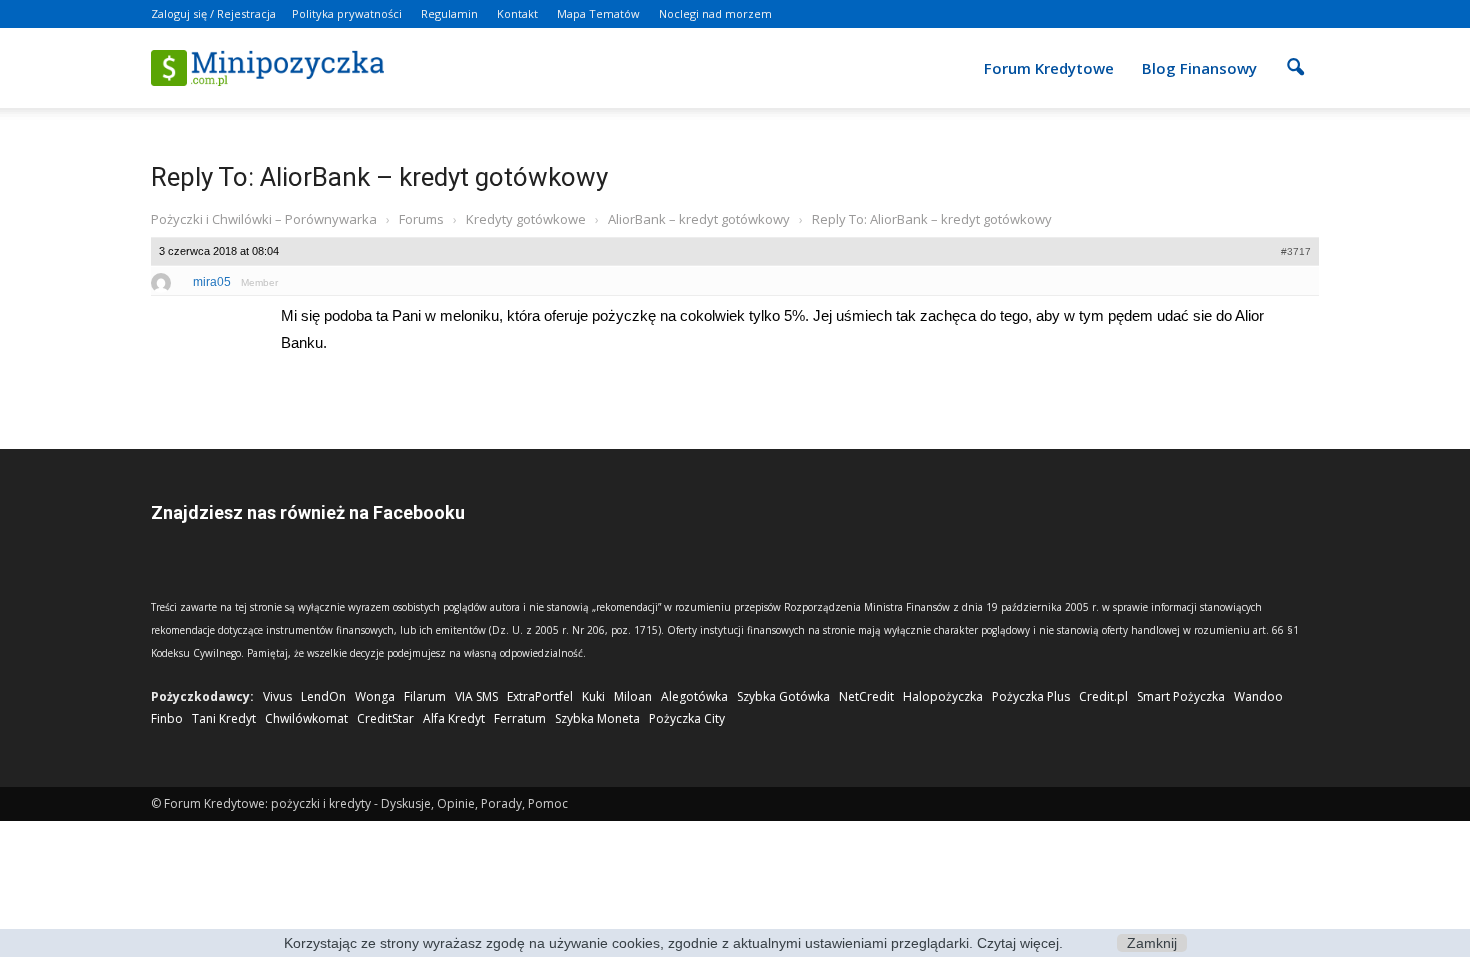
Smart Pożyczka (1181, 696)
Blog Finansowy (1199, 68)
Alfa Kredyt (454, 718)
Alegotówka (694, 696)
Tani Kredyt (224, 718)
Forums (421, 219)
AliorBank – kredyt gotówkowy (699, 219)
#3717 (1296, 251)
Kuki (593, 696)
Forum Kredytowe (1049, 68)
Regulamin (449, 13)
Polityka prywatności (347, 13)
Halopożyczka (943, 696)
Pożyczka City (687, 718)
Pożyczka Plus (1031, 696)
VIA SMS (476, 696)
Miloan (633, 696)
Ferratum (520, 718)
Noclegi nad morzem (715, 13)
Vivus (277, 696)
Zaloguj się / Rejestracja (213, 13)
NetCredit (866, 696)
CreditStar (385, 718)
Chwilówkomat (306, 718)
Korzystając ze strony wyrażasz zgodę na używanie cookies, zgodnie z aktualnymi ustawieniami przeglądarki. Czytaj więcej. (673, 943)
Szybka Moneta (597, 718)
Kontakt (517, 13)
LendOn (323, 696)
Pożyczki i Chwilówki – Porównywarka (264, 219)
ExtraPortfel (540, 696)
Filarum (425, 696)
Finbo (167, 718)
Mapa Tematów (598, 13)
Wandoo (1258, 696)
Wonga (375, 696)
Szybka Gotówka (783, 696)
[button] (1295, 54)
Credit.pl (1103, 696)
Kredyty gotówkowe (526, 219)
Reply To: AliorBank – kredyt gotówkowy (379, 177)
